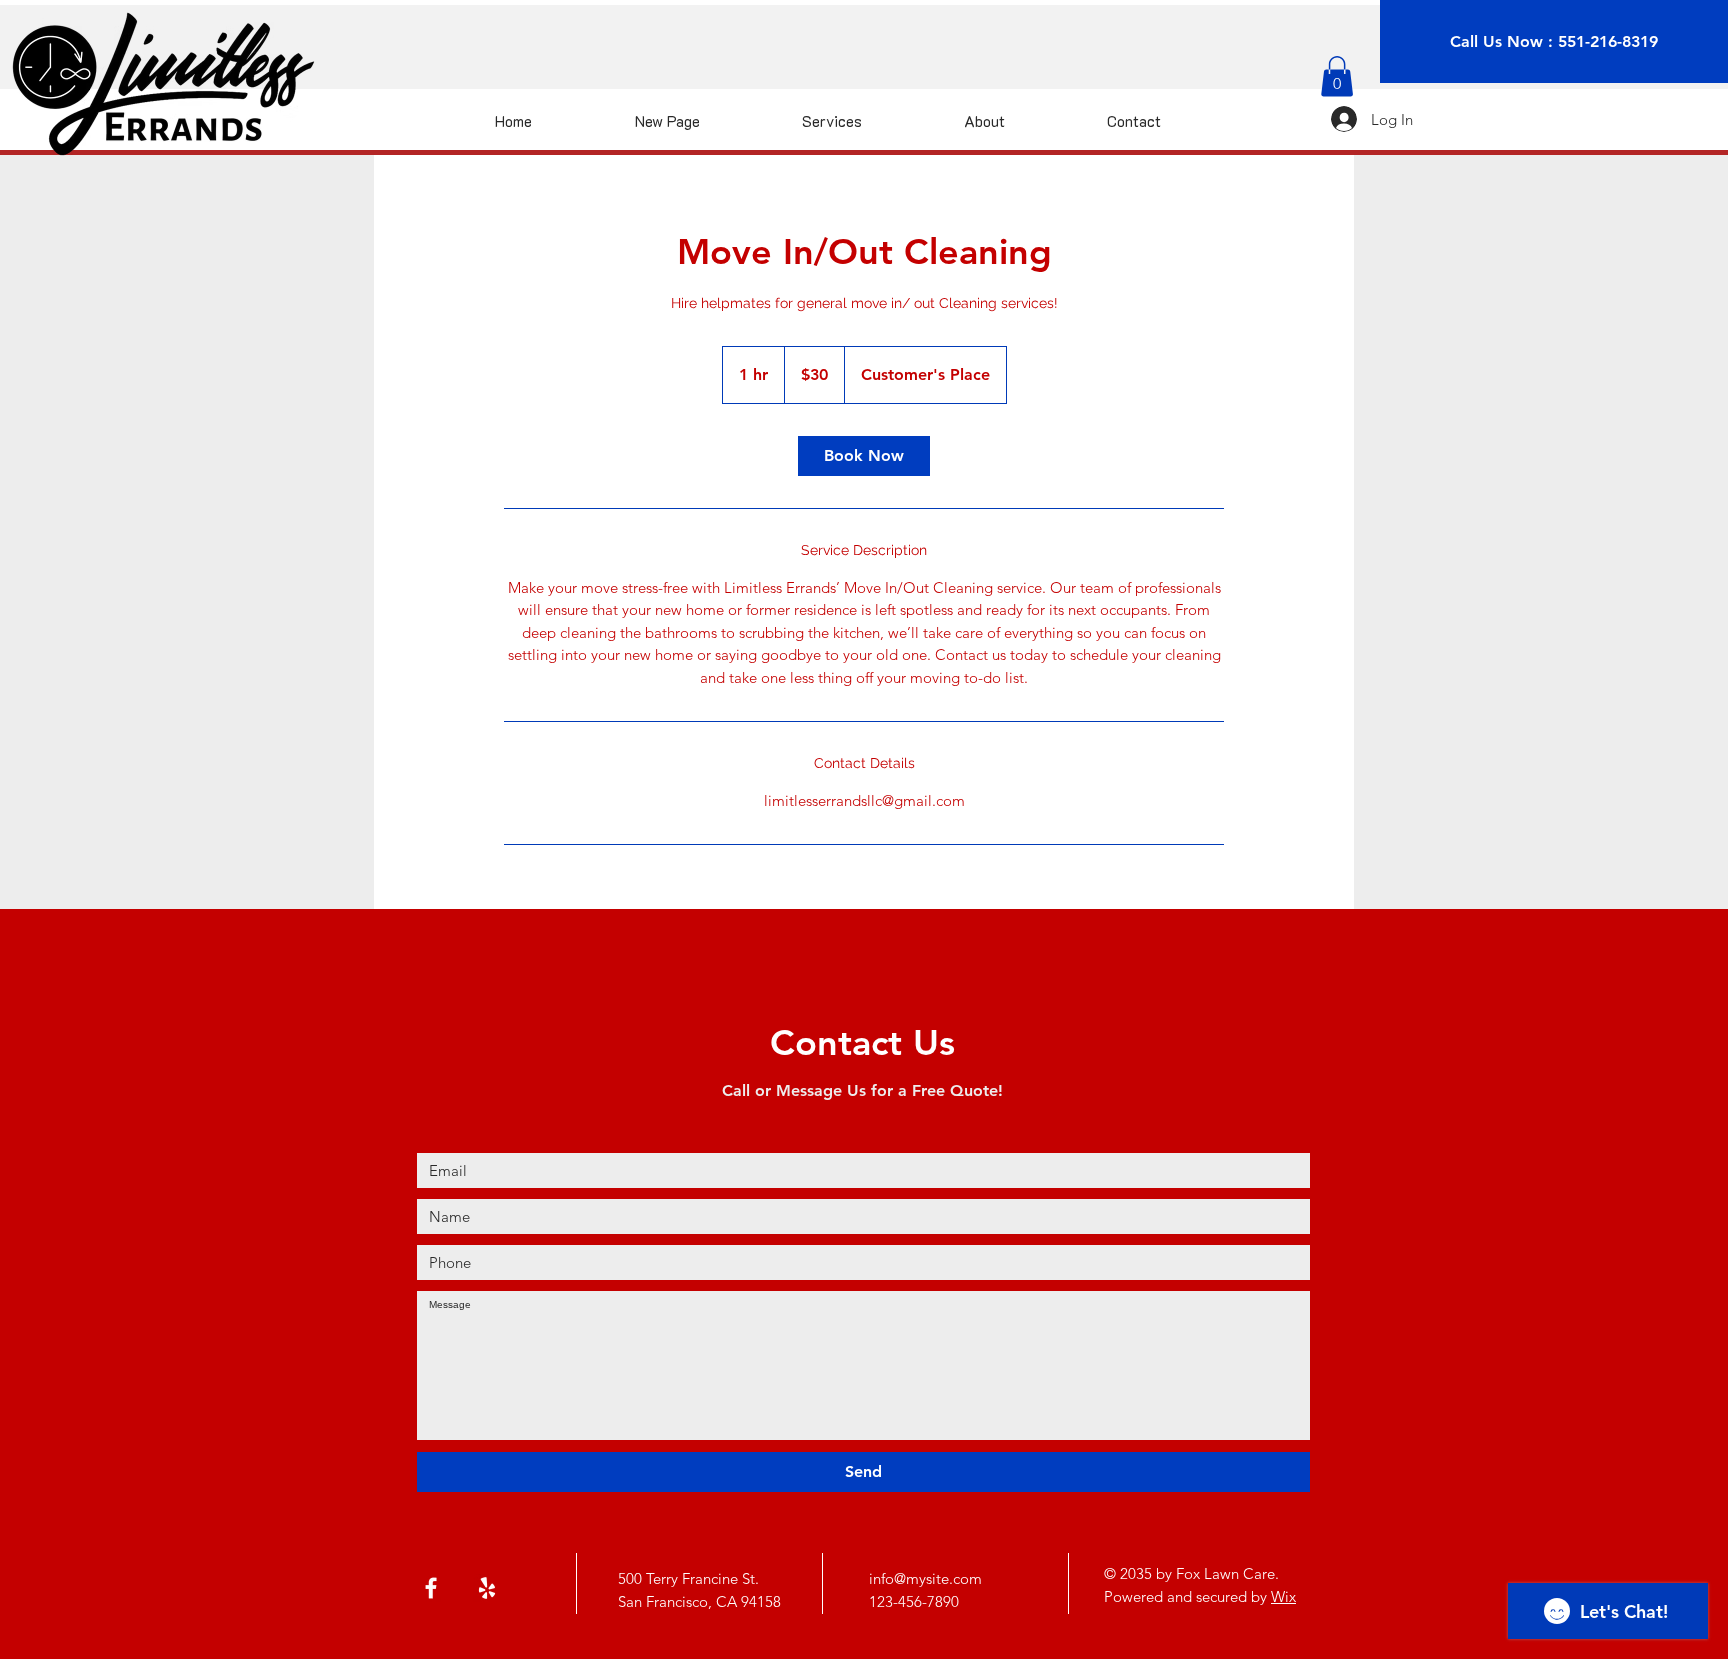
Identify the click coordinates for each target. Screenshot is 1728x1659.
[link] (864, 456)
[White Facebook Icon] (431, 1588)
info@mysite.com (925, 1578)
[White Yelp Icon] (487, 1588)
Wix (1283, 1596)
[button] (1337, 76)
